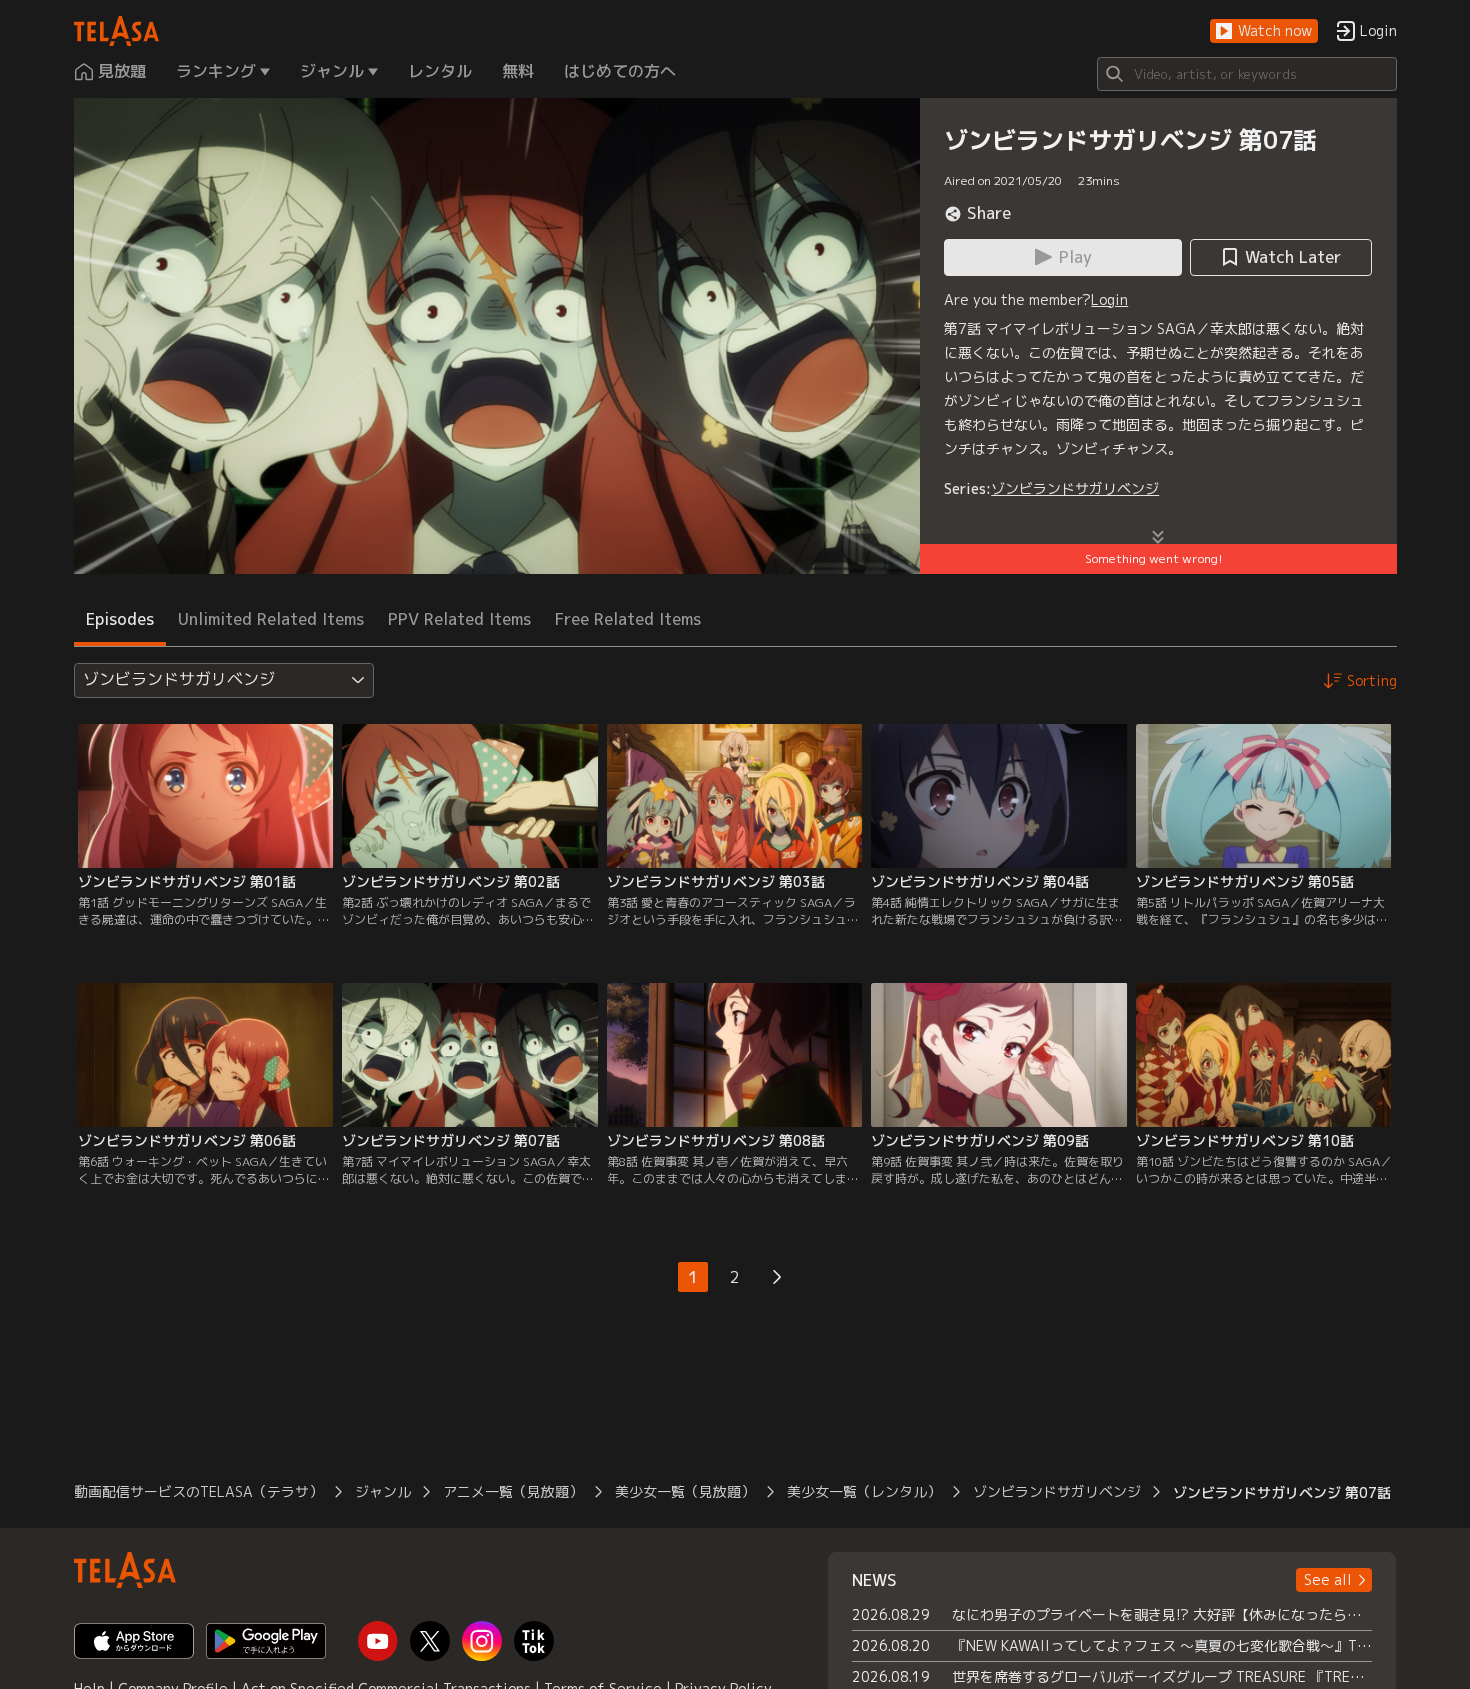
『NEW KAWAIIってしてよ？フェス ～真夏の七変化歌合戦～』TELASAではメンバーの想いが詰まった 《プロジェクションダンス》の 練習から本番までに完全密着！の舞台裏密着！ (1162, 1645)
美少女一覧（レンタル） (864, 1491)
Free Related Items (628, 619)
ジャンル (383, 1491)
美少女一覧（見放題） (685, 1491)
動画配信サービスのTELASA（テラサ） (198, 1491)
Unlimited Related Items (271, 619)
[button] (1264, 31)
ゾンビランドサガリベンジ (1075, 488)
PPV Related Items (459, 619)
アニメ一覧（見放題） (513, 1491)
